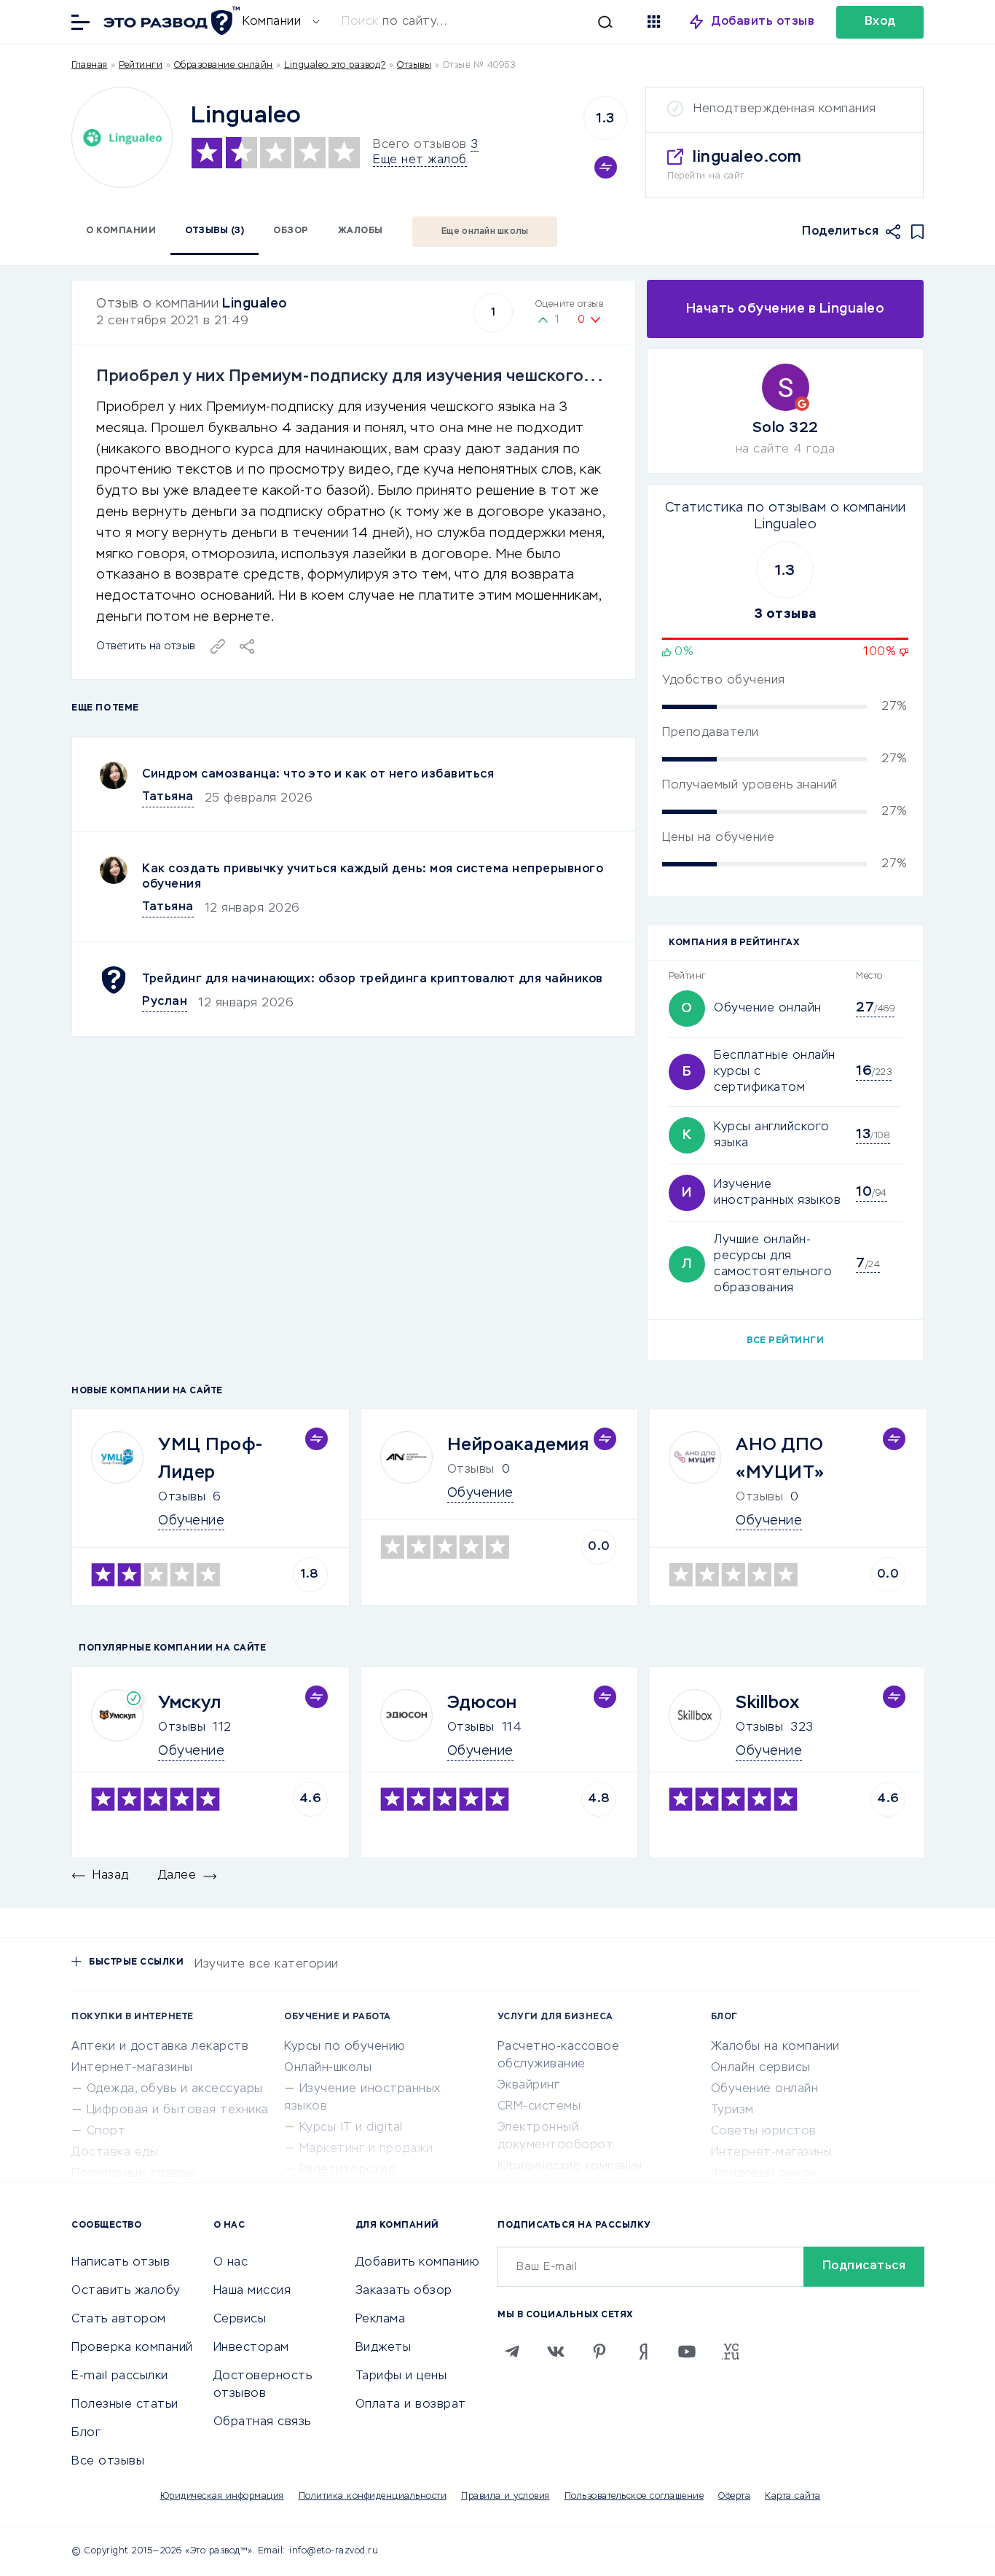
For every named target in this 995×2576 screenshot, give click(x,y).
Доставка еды (115, 2153)
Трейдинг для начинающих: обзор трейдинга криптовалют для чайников (373, 979)
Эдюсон (482, 1703)
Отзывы (182, 1498)
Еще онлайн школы (485, 232)
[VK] (556, 2352)
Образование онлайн (224, 66)
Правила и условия (506, 2497)
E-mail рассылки (120, 2376)
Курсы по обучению (345, 2047)
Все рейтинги (785, 1341)
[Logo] (122, 137)
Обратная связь (262, 2422)
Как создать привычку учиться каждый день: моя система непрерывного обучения (373, 877)
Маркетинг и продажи (366, 2149)
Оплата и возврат (411, 2405)
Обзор (291, 231)
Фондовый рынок (764, 2174)
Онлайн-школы (328, 2068)
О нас (231, 2263)
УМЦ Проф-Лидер (211, 1459)
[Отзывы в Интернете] (170, 21)
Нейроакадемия (518, 1445)
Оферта (734, 2497)
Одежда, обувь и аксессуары (175, 2089)
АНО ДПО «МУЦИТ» (780, 1459)
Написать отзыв (121, 2263)
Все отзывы (108, 2462)
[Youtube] (687, 2352)
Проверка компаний (132, 2348)
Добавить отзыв (763, 22)
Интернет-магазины (132, 2068)
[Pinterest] (599, 2352)
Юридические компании (570, 2166)
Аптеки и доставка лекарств (160, 2047)
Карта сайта (793, 2497)
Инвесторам (251, 2348)
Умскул (189, 1703)
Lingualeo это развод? (335, 66)
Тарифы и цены (401, 2376)
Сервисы (240, 2319)
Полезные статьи (125, 2405)
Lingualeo (255, 304)
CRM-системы (539, 2107)
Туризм (732, 2110)
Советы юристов (764, 2131)
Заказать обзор (404, 2291)
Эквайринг (529, 2086)
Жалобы (361, 231)
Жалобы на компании (775, 2047)
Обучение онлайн (768, 1009)
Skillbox (767, 1703)
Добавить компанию (418, 2263)
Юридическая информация (222, 2497)
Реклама (381, 2319)
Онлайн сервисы (761, 2068)
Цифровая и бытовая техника (178, 2110)
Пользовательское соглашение (634, 2497)
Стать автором (119, 2319)
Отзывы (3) (215, 231)
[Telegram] (512, 2352)
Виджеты (384, 2348)
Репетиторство (348, 2170)
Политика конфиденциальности (373, 2497)
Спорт (106, 2131)
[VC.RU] (731, 2352)
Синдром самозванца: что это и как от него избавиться (318, 775)
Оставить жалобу (126, 2291)
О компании (121, 231)
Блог (86, 2433)
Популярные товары (134, 2174)
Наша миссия (252, 2291)
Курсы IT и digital (351, 2128)
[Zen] (643, 2352)
